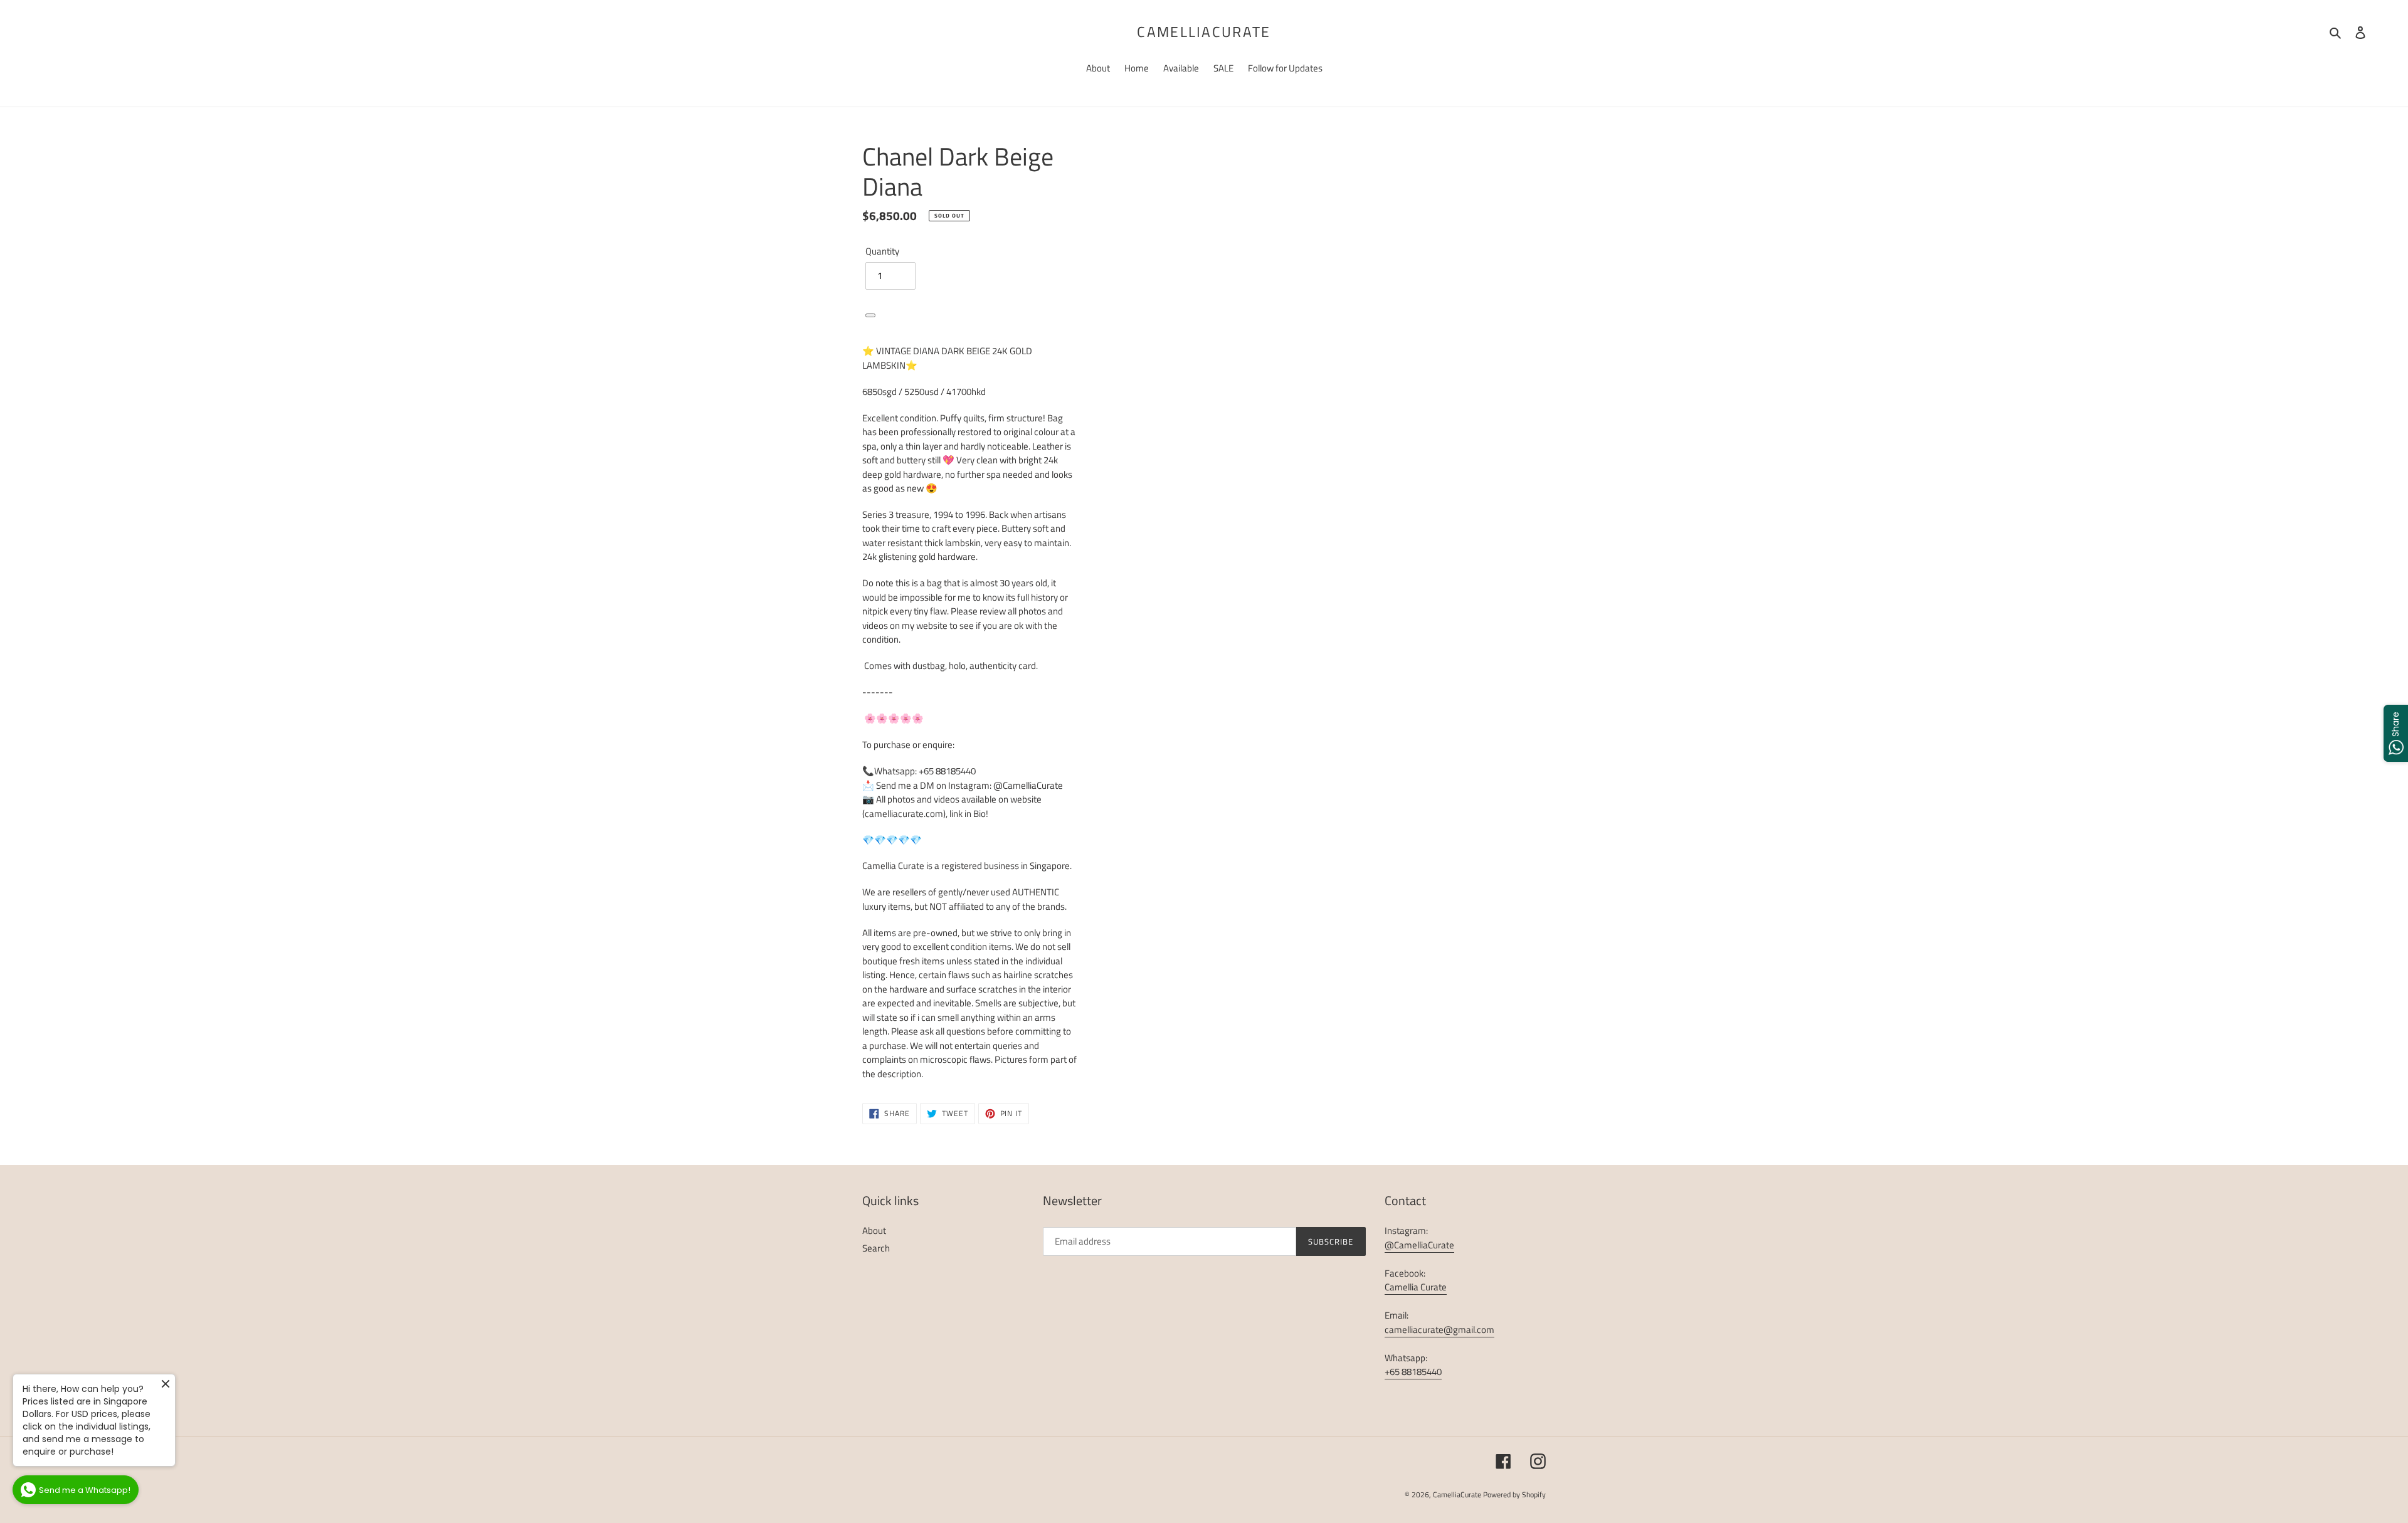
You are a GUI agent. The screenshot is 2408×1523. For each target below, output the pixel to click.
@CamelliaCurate (1419, 1245)
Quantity (882, 251)
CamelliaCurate (1204, 32)
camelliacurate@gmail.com (1439, 1330)
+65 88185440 (1413, 1372)
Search (876, 1248)
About (874, 1231)
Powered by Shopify (1514, 1494)
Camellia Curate (1416, 1287)
